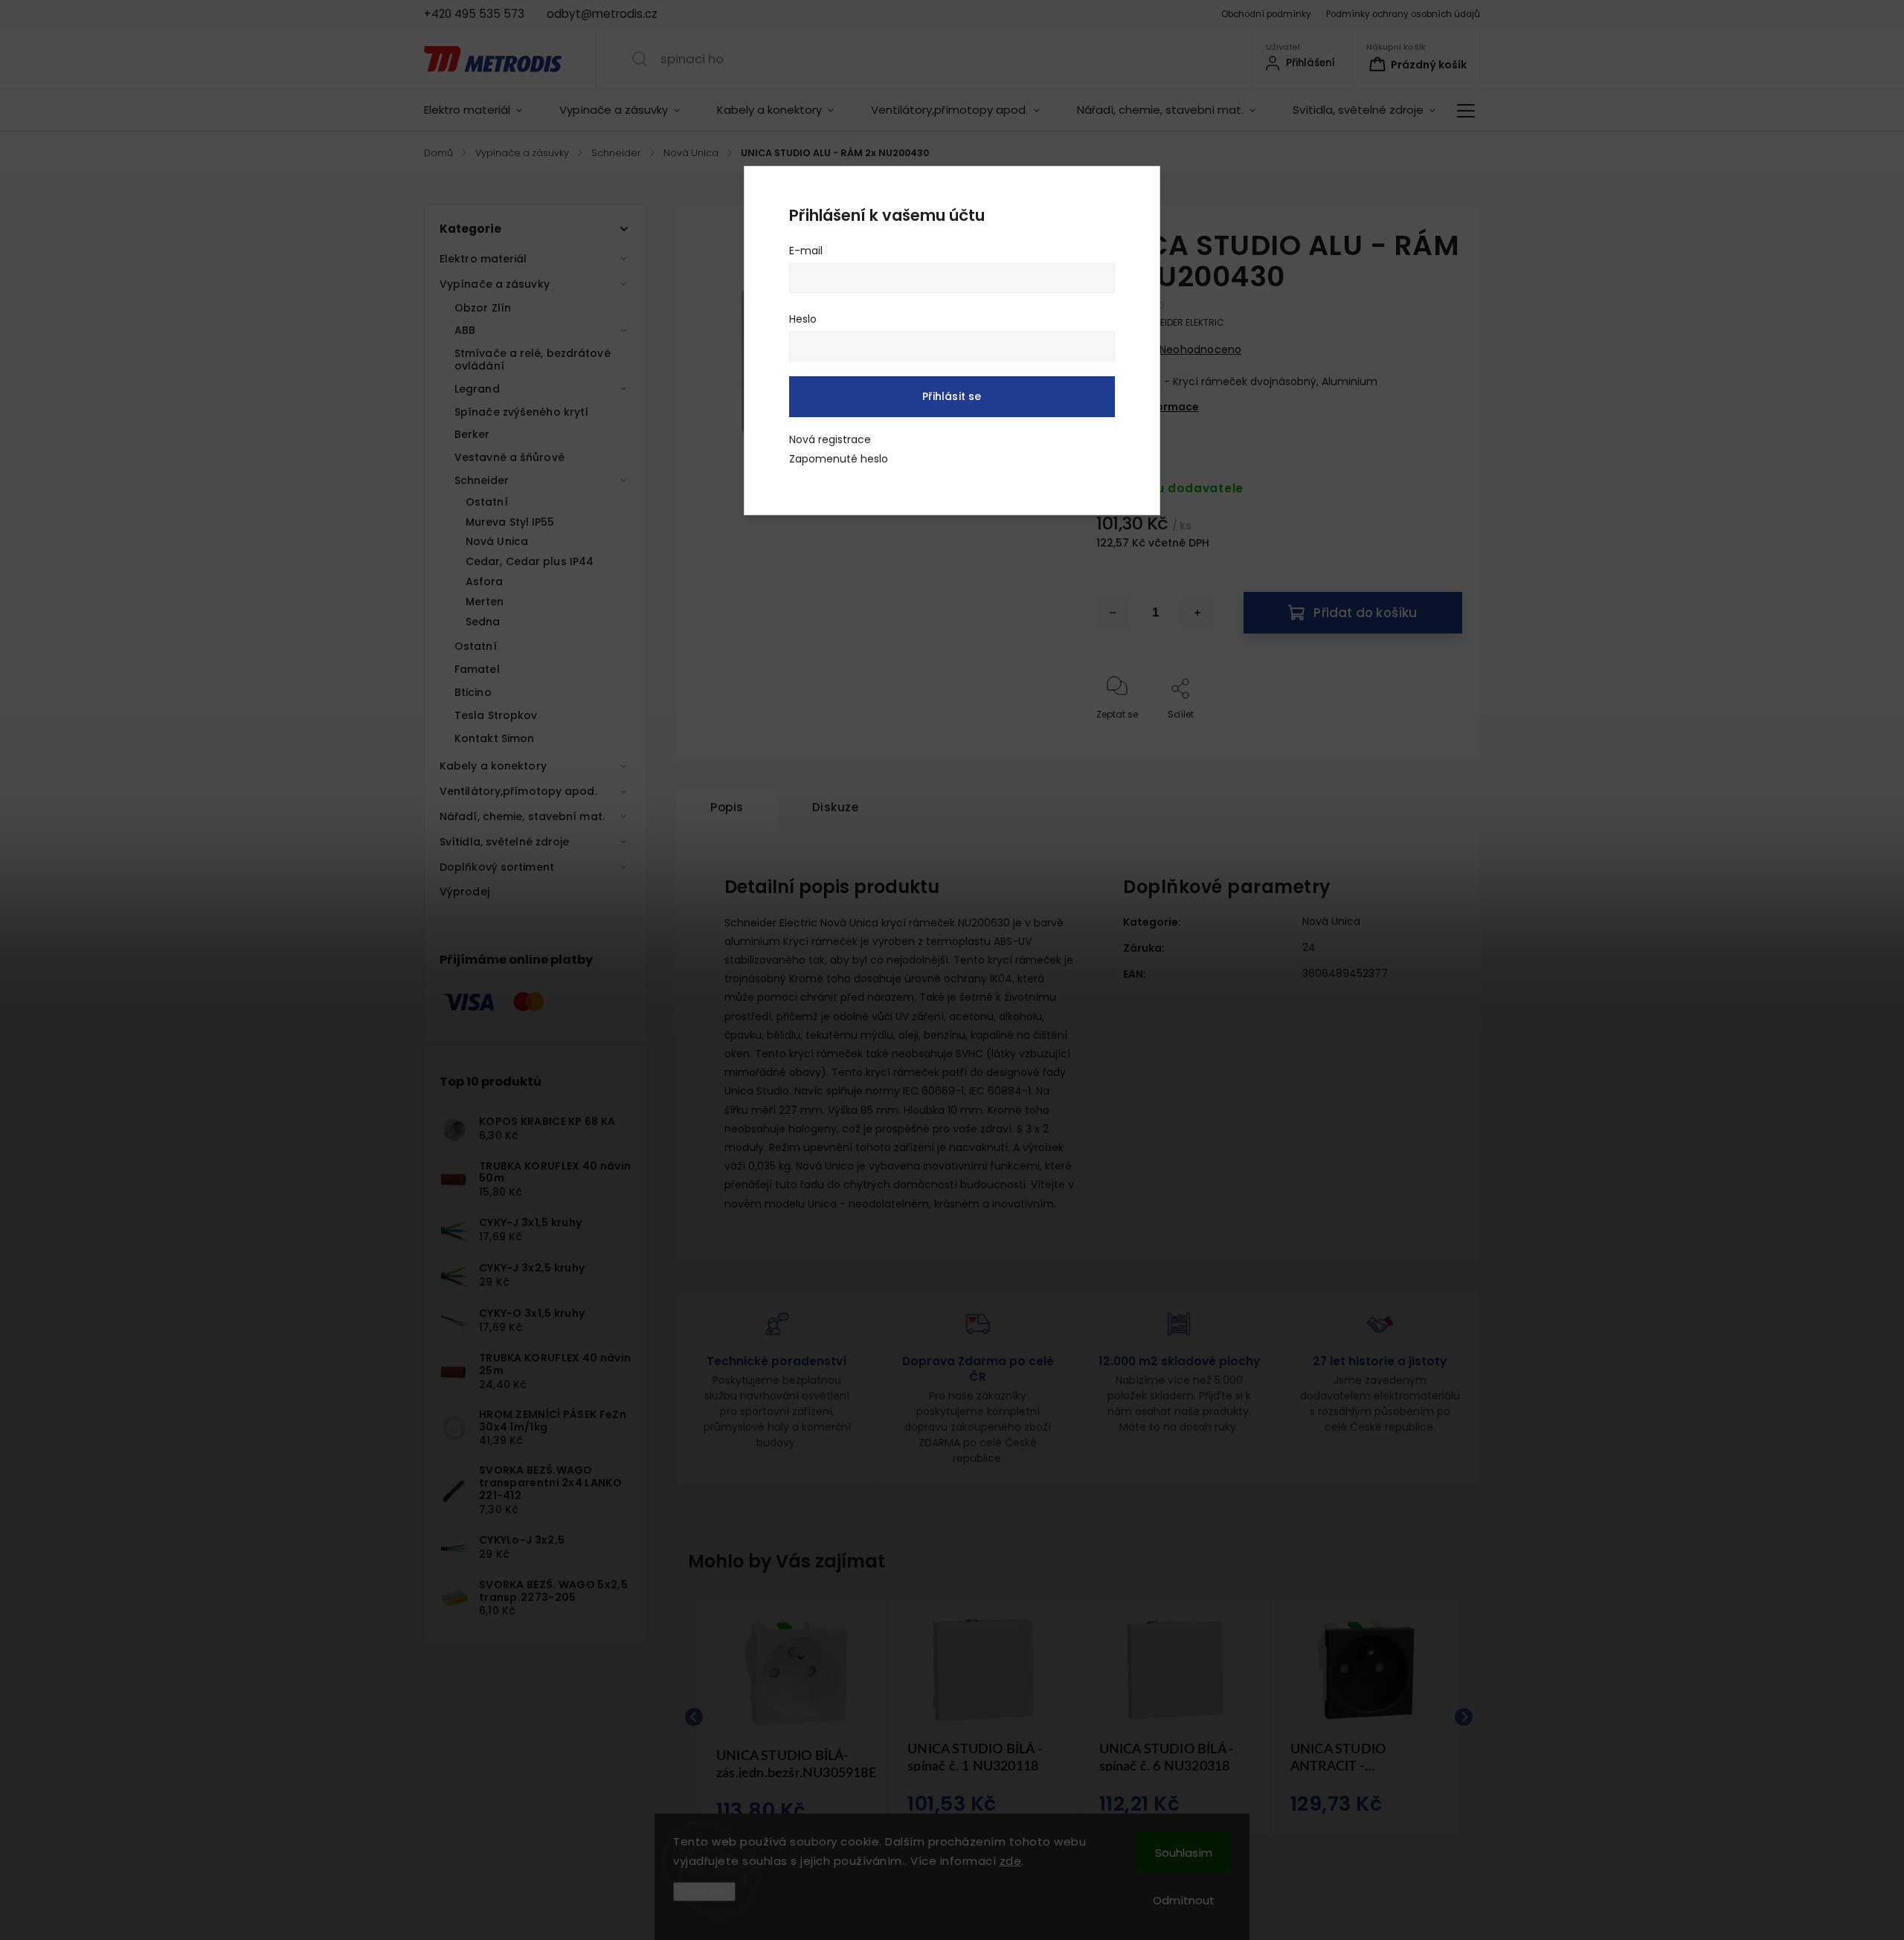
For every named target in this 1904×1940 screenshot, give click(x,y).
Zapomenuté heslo (839, 459)
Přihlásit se (952, 396)
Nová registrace (830, 439)
